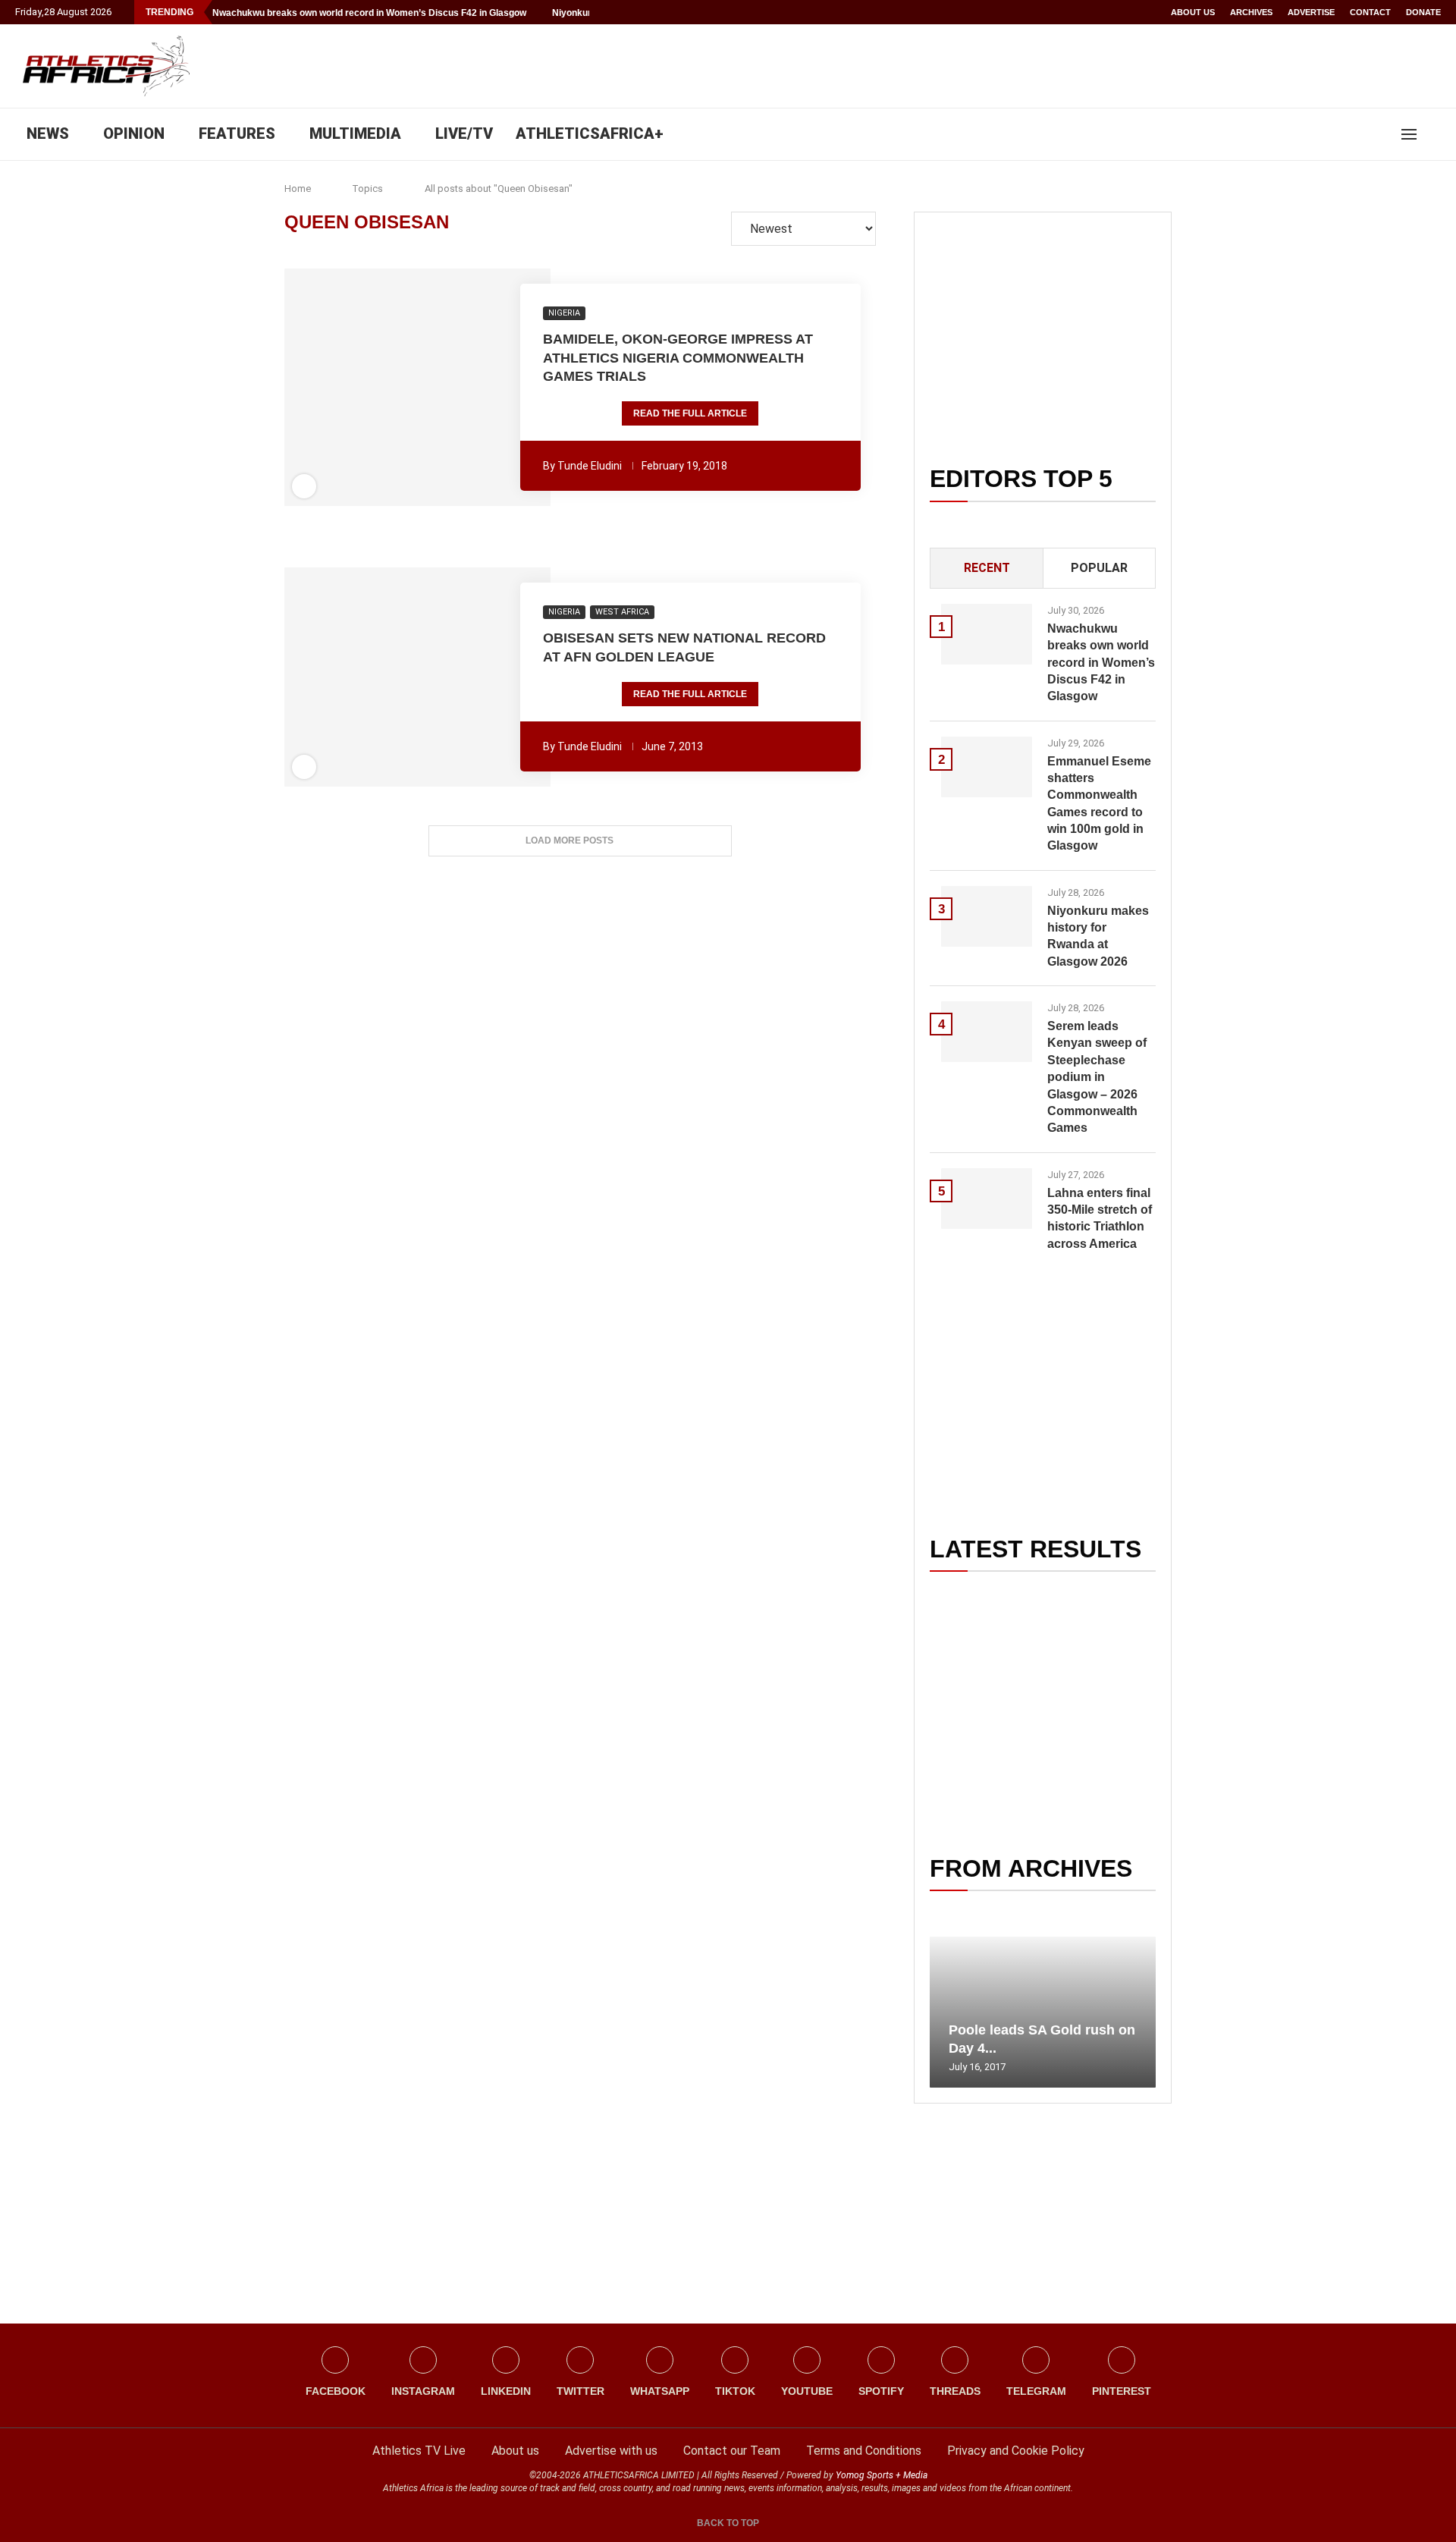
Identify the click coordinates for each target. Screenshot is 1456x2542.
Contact (1370, 12)
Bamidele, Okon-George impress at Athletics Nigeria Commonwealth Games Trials (678, 358)
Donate (1423, 12)
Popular (1099, 568)
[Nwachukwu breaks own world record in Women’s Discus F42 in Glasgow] (987, 634)
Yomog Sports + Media (882, 2475)
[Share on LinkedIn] (409, 388)
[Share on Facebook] (359, 388)
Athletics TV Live (419, 2451)
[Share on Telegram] (450, 388)
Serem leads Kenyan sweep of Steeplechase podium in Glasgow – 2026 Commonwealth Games (1097, 1077)
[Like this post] (335, 388)
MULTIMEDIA (355, 134)
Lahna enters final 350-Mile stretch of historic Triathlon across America (1100, 1218)
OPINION (134, 134)
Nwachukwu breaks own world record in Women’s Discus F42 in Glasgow (369, 13)
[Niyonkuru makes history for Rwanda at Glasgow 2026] (987, 916)
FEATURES (237, 134)
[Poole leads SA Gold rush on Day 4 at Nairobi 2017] (1043, 2012)
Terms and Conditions (864, 2451)
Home (298, 189)
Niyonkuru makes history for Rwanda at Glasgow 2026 (1098, 936)
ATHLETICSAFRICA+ (590, 134)
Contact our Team (732, 2451)
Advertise (1311, 12)
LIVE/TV (464, 134)
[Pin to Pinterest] (388, 388)
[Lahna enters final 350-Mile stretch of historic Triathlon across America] (987, 1199)
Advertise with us (611, 2451)
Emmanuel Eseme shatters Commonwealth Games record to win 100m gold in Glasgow (1099, 804)
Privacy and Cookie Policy (1016, 2451)
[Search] (1433, 134)
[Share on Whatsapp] (429, 388)
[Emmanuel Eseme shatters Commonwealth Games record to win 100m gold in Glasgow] (987, 767)
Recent (987, 568)
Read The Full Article (690, 413)
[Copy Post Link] (471, 388)
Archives (1251, 12)
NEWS (48, 134)
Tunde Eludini (590, 466)
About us (1193, 12)
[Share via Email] (500, 388)
